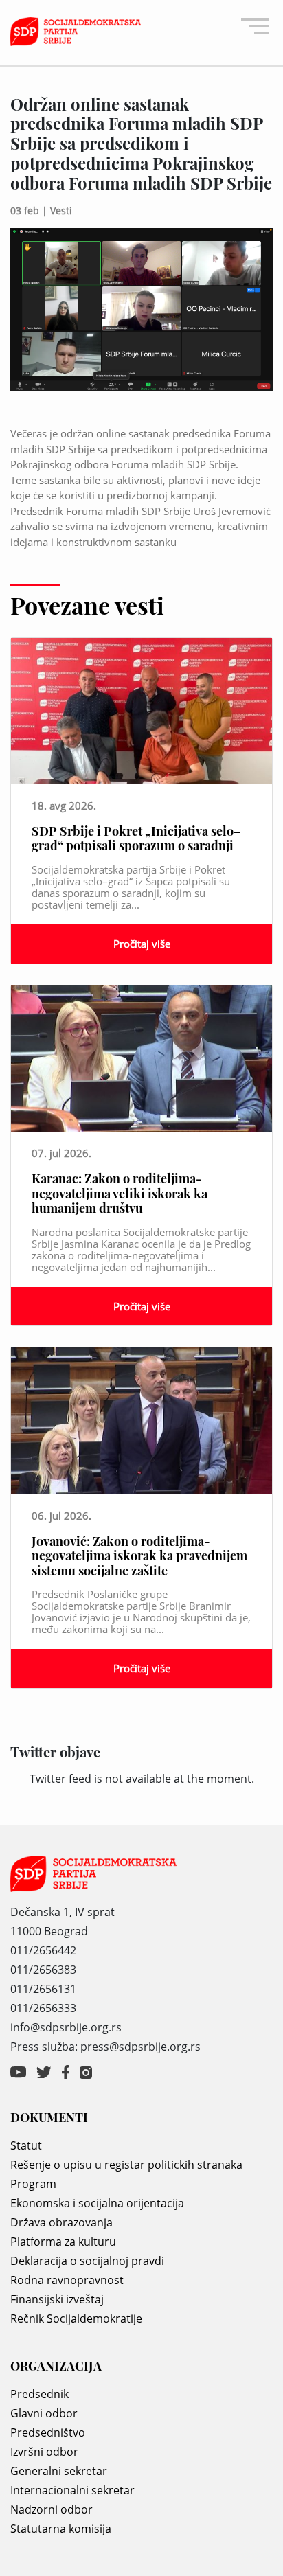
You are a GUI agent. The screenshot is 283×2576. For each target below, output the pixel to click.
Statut (26, 2145)
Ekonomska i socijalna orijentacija (97, 2203)
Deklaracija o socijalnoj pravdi (87, 2261)
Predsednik (39, 2394)
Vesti (61, 210)
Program (33, 2184)
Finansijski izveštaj (57, 2299)
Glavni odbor (44, 2413)
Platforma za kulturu (63, 2242)
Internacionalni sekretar (72, 2490)
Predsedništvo (48, 2432)
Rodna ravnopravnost (67, 2280)
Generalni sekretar (59, 2471)
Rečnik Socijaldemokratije (76, 2318)
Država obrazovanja (61, 2222)
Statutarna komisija (61, 2529)
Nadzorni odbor (52, 2509)
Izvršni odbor (44, 2452)
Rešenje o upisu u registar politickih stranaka (126, 2165)
